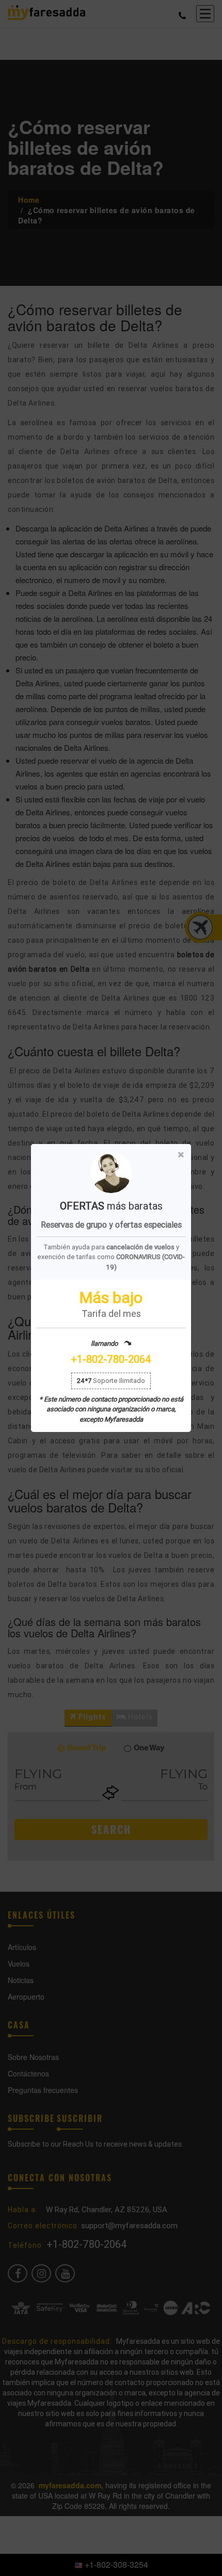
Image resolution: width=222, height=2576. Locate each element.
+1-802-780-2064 (111, 1359)
